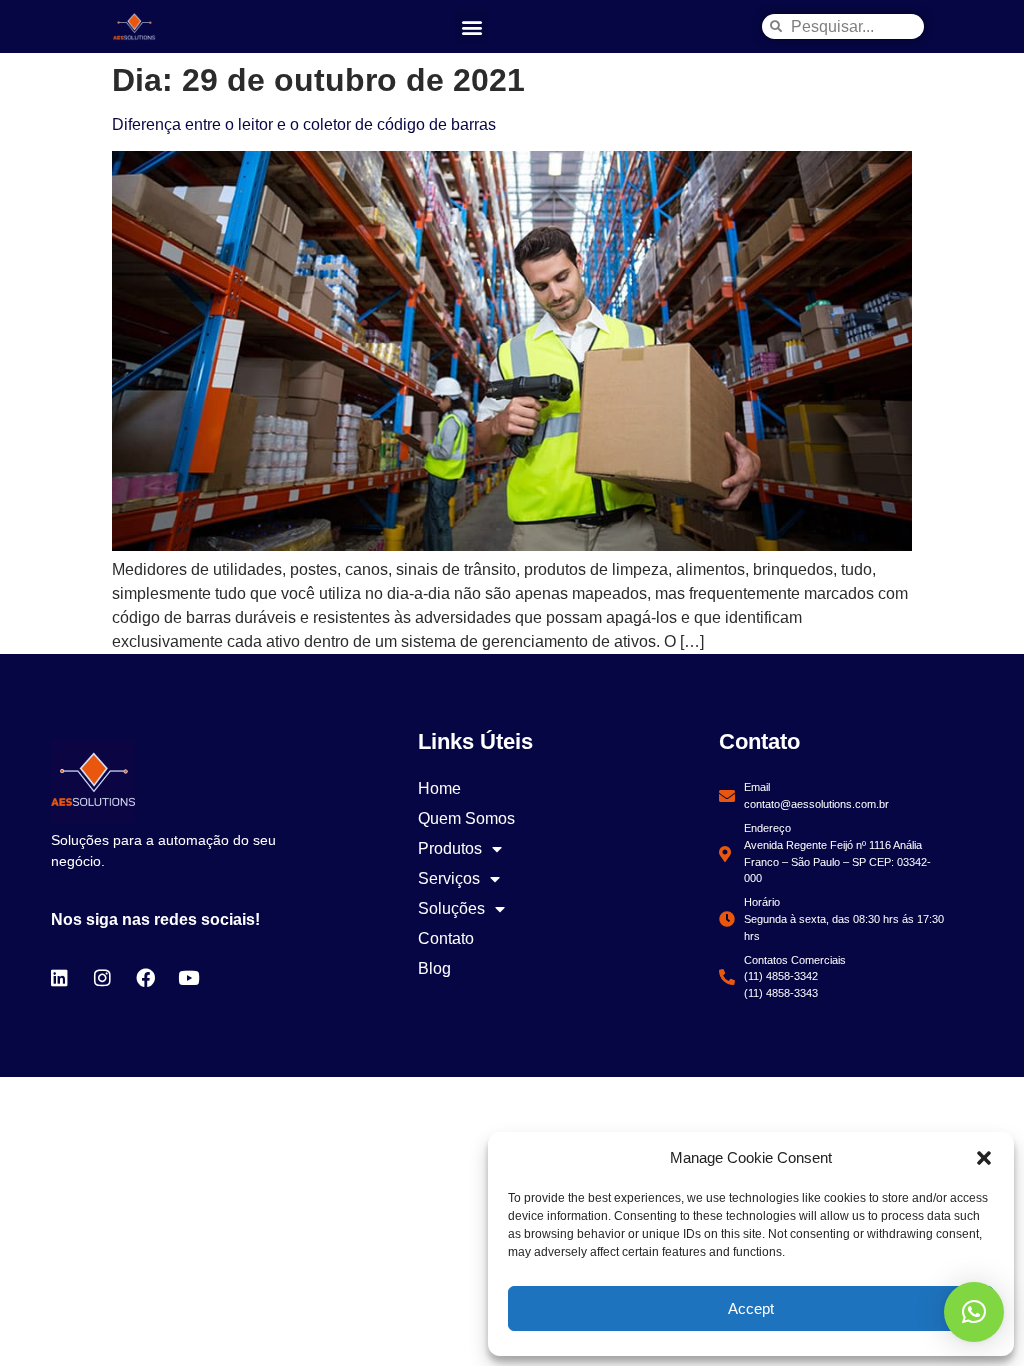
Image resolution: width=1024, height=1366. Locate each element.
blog (434, 968)
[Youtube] (189, 977)
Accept (751, 1308)
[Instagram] (103, 977)
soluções (451, 908)
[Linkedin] (60, 977)
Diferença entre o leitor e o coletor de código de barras (304, 124)
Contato (446, 938)
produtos (450, 848)
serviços (449, 878)
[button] (984, 1158)
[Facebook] (146, 977)
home (439, 788)
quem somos (466, 818)
